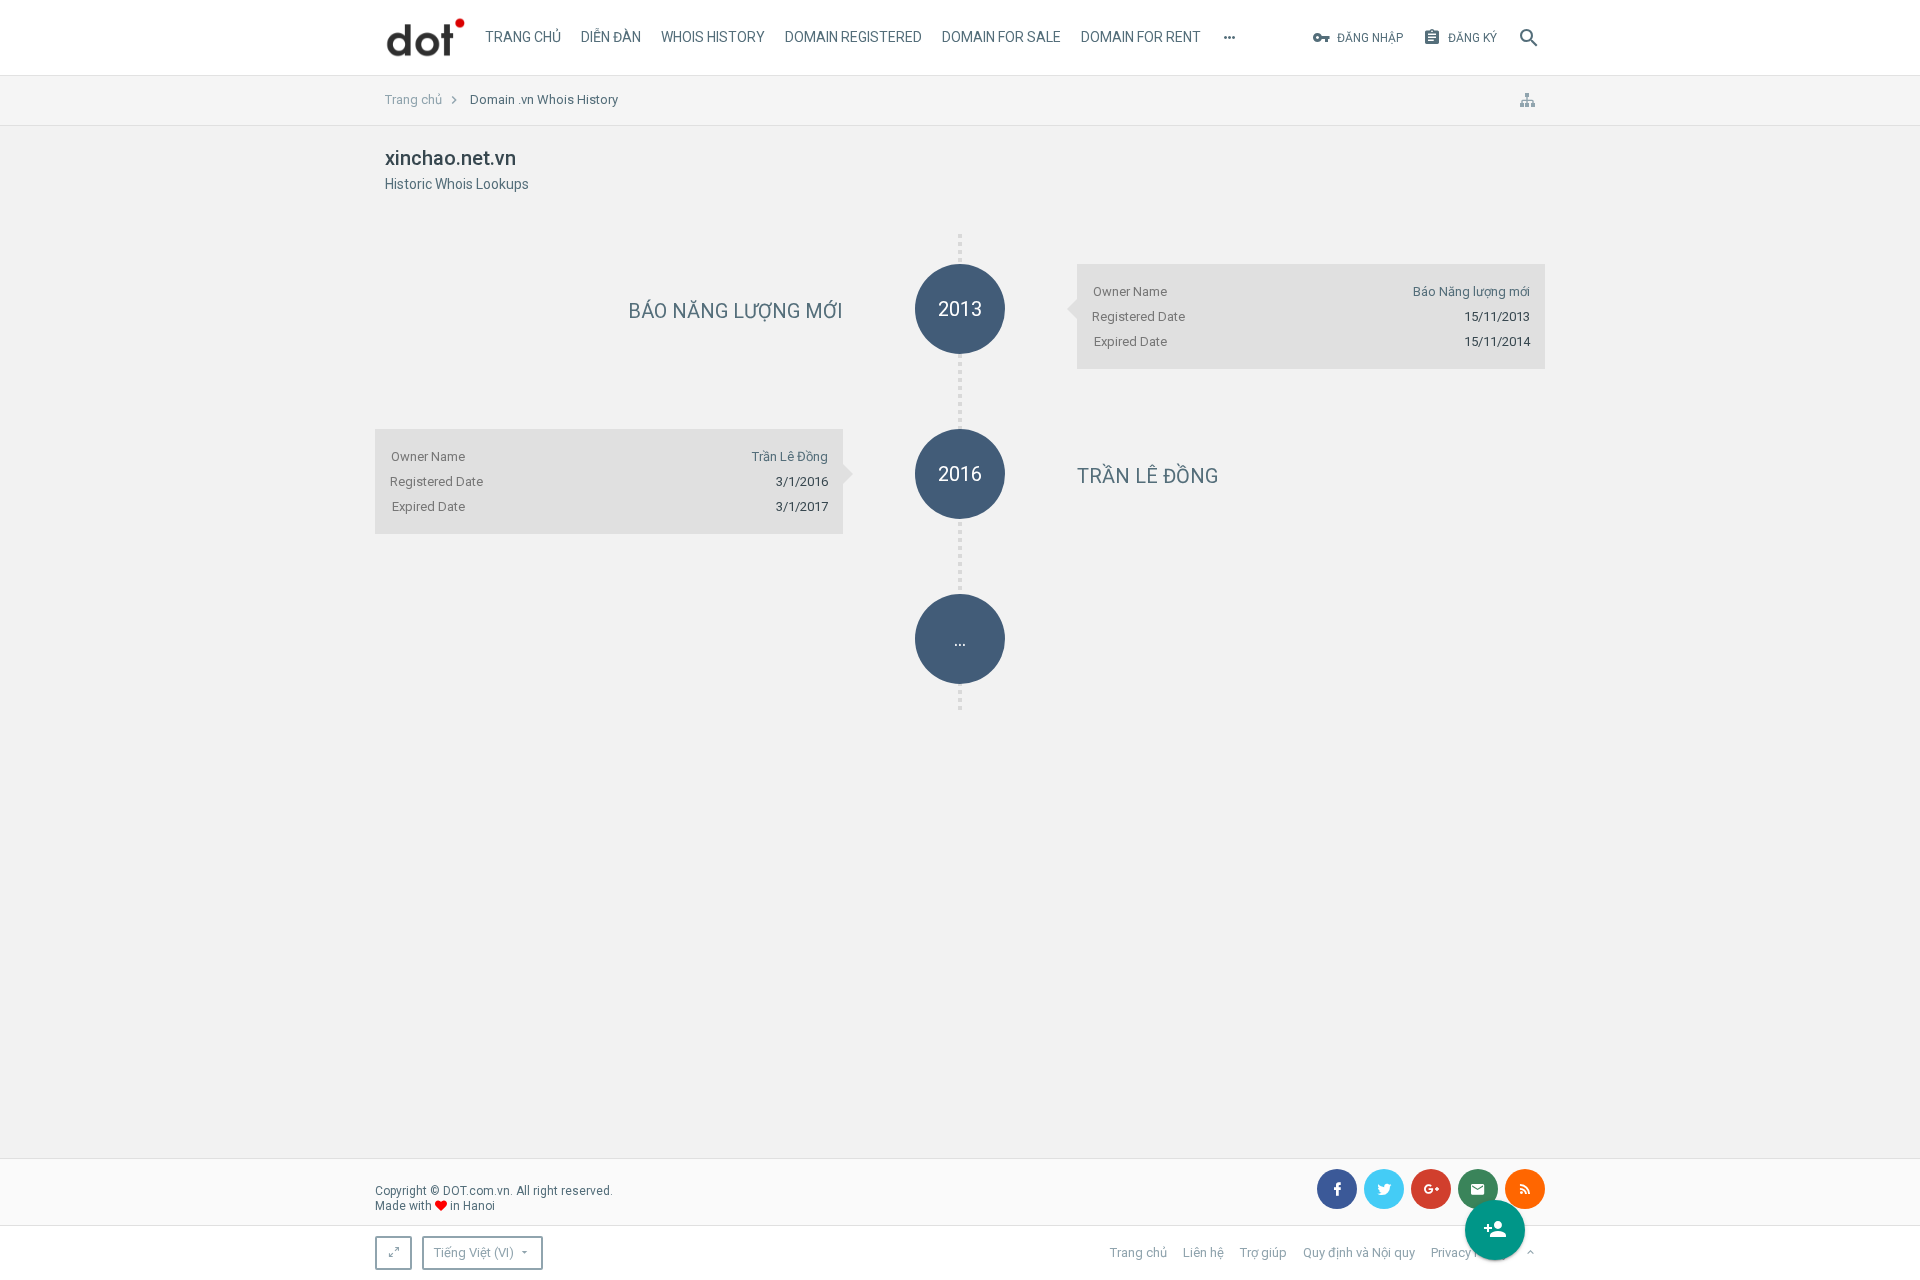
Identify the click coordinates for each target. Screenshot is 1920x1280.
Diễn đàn (611, 37)
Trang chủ (523, 37)
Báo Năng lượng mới (735, 311)
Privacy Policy (1469, 1252)
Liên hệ (1203, 1252)
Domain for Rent (1141, 37)
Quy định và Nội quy (1359, 1252)
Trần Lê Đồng (1147, 476)
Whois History (713, 37)
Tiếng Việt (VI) (474, 1252)
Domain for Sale (1001, 37)
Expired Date (1130, 341)
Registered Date (1138, 316)
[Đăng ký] (1495, 1230)
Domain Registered (853, 37)
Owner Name (1130, 291)
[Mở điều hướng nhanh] (1527, 100)
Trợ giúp (1263, 1252)
